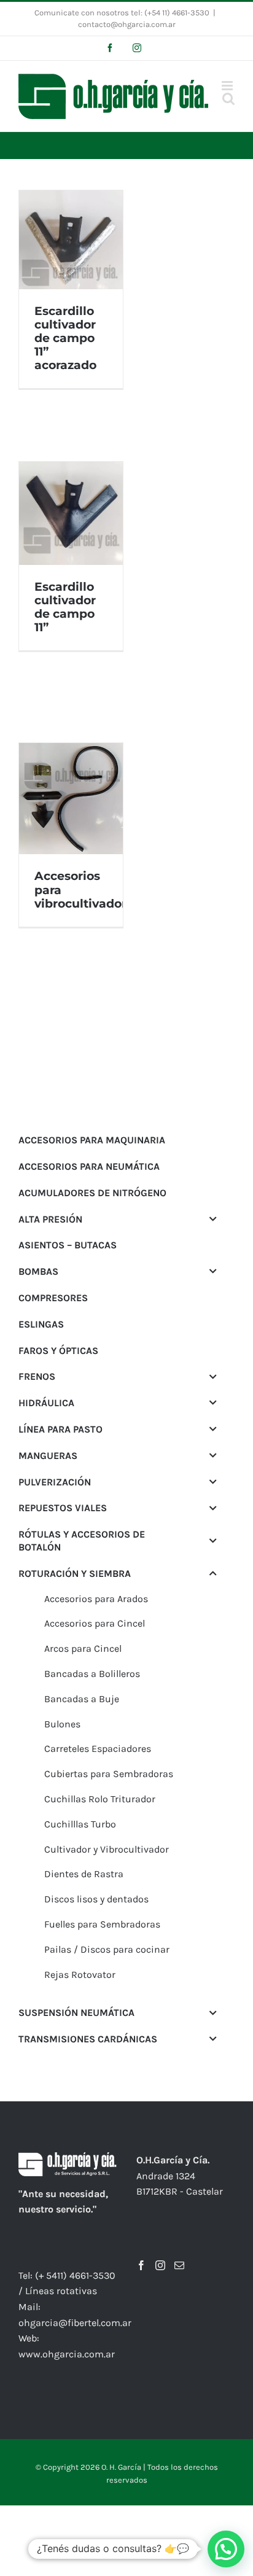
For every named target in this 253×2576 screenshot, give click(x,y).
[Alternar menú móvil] (228, 86)
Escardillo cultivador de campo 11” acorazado (65, 338)
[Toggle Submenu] (213, 1219)
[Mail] (179, 2265)
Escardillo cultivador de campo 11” (65, 607)
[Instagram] (160, 2265)
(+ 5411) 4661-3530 (75, 2275)
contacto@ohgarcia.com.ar (127, 24)
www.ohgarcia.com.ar (67, 2354)
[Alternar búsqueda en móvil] (228, 99)
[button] (226, 2549)
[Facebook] (141, 2265)
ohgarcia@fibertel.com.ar (75, 2323)
